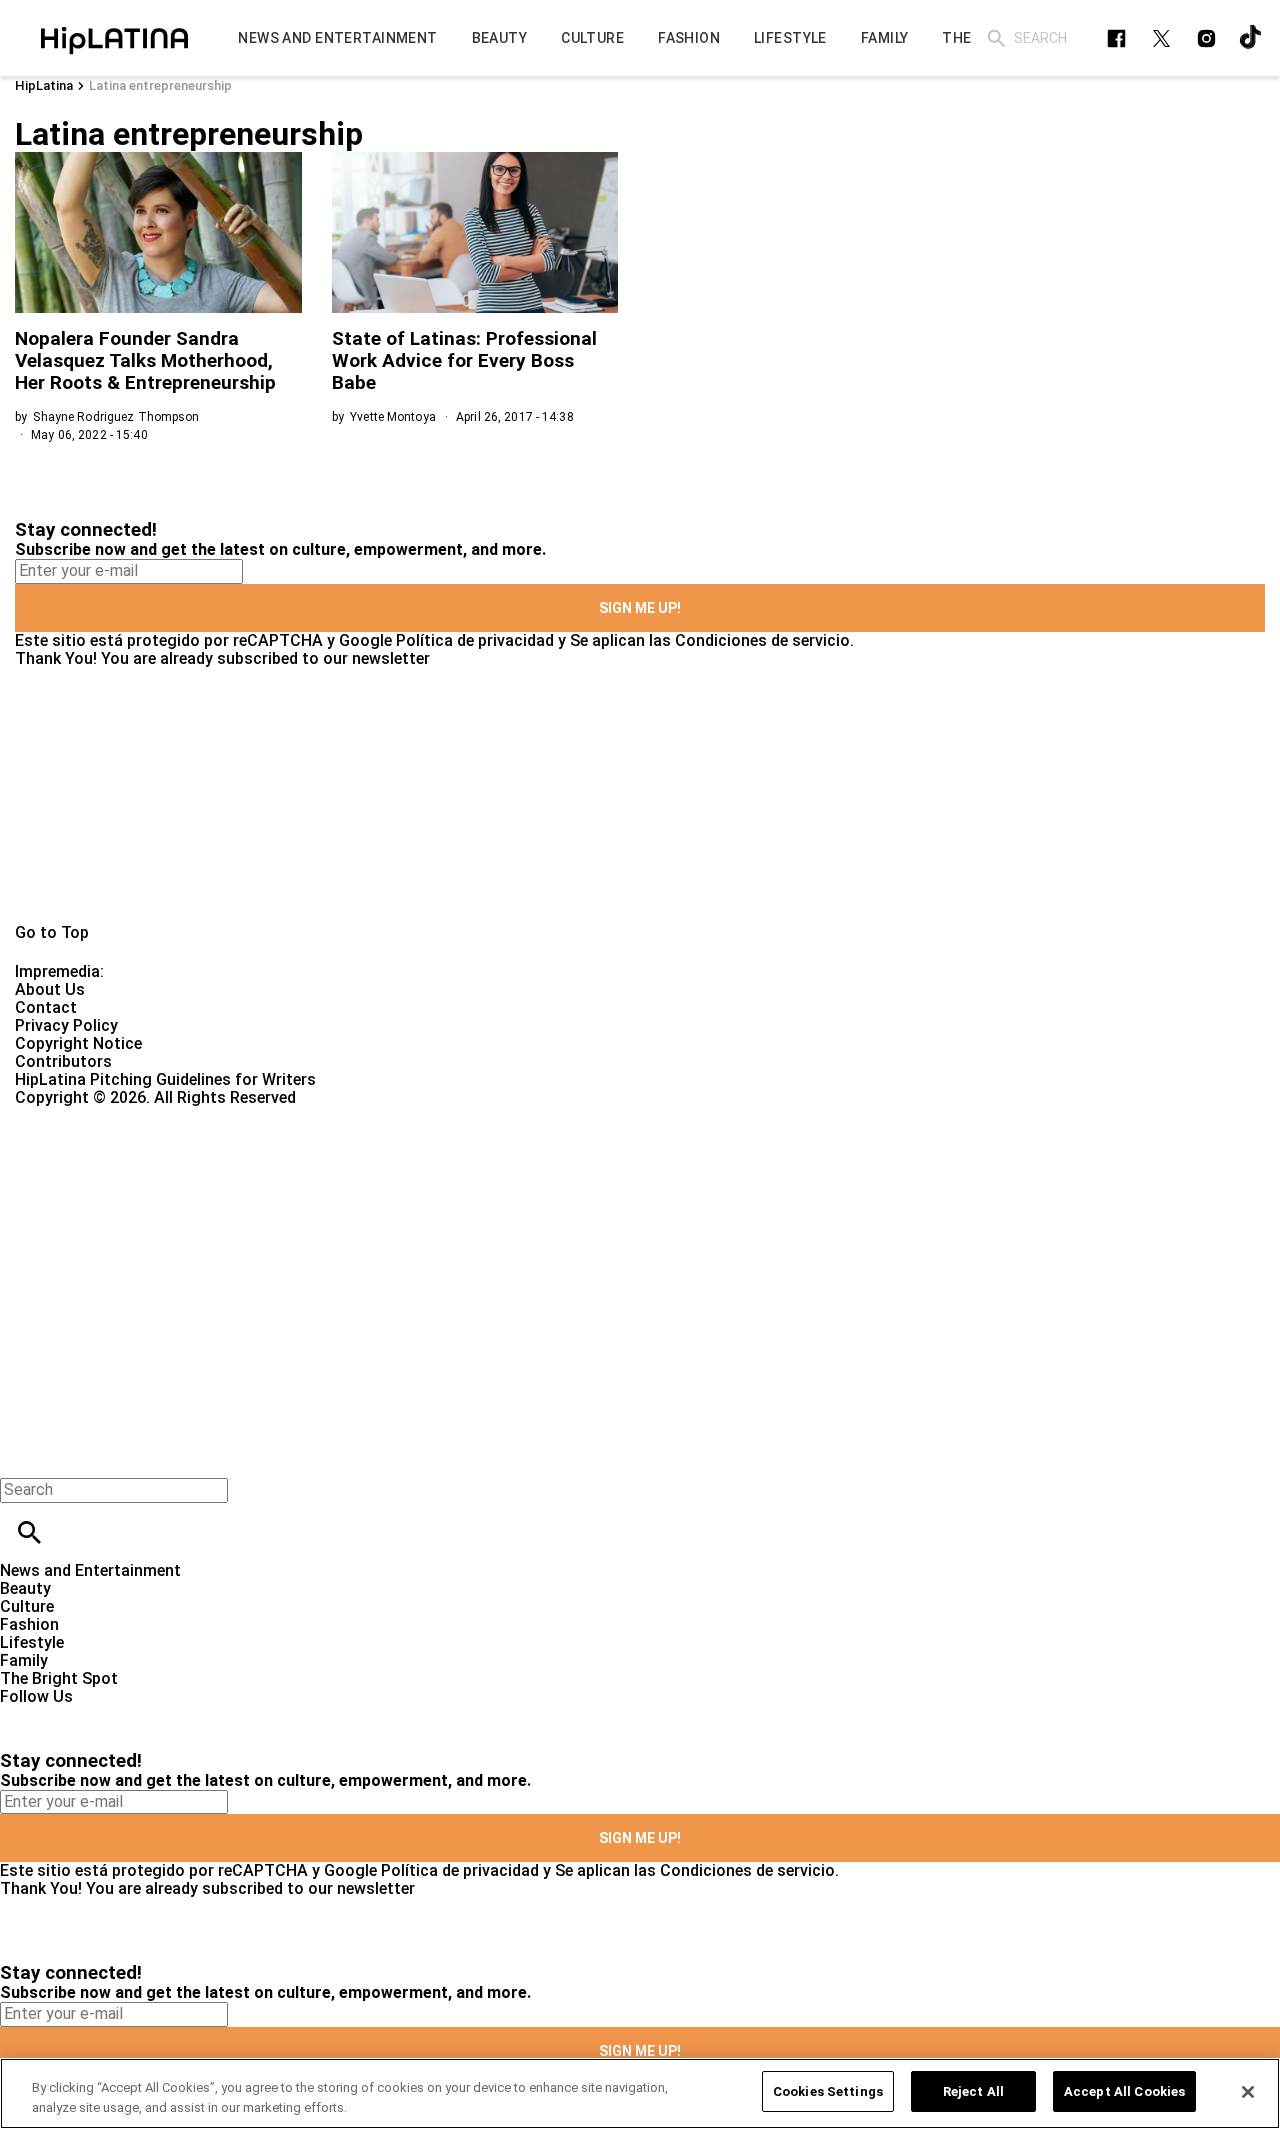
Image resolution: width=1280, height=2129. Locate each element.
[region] (640, 2093)
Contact (46, 1007)
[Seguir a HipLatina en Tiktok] (1251, 38)
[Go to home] (640, 796)
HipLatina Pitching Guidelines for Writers (165, 1079)
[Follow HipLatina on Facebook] (1116, 38)
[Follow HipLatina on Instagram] (1206, 38)
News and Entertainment (90, 1570)
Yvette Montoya (393, 417)
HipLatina (44, 85)
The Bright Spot (59, 1678)
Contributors (63, 1061)
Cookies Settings (828, 2091)
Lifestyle (32, 1642)
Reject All (973, 2091)
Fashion (29, 1624)
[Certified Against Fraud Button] (86, 1115)
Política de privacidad (475, 640)
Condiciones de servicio (762, 640)
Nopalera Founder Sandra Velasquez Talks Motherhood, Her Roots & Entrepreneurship (145, 360)
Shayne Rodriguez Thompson (116, 417)
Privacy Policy (66, 1025)
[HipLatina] (114, 38)
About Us (50, 989)
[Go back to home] (525, 1179)
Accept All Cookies (1124, 2091)
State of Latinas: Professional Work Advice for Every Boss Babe (464, 360)
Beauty (25, 1588)
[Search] (996, 38)
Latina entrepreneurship (160, 85)
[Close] (1248, 2092)
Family (24, 1660)
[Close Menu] (22, 1455)
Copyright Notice (78, 1043)
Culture (27, 1606)
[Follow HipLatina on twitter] (1161, 38)
